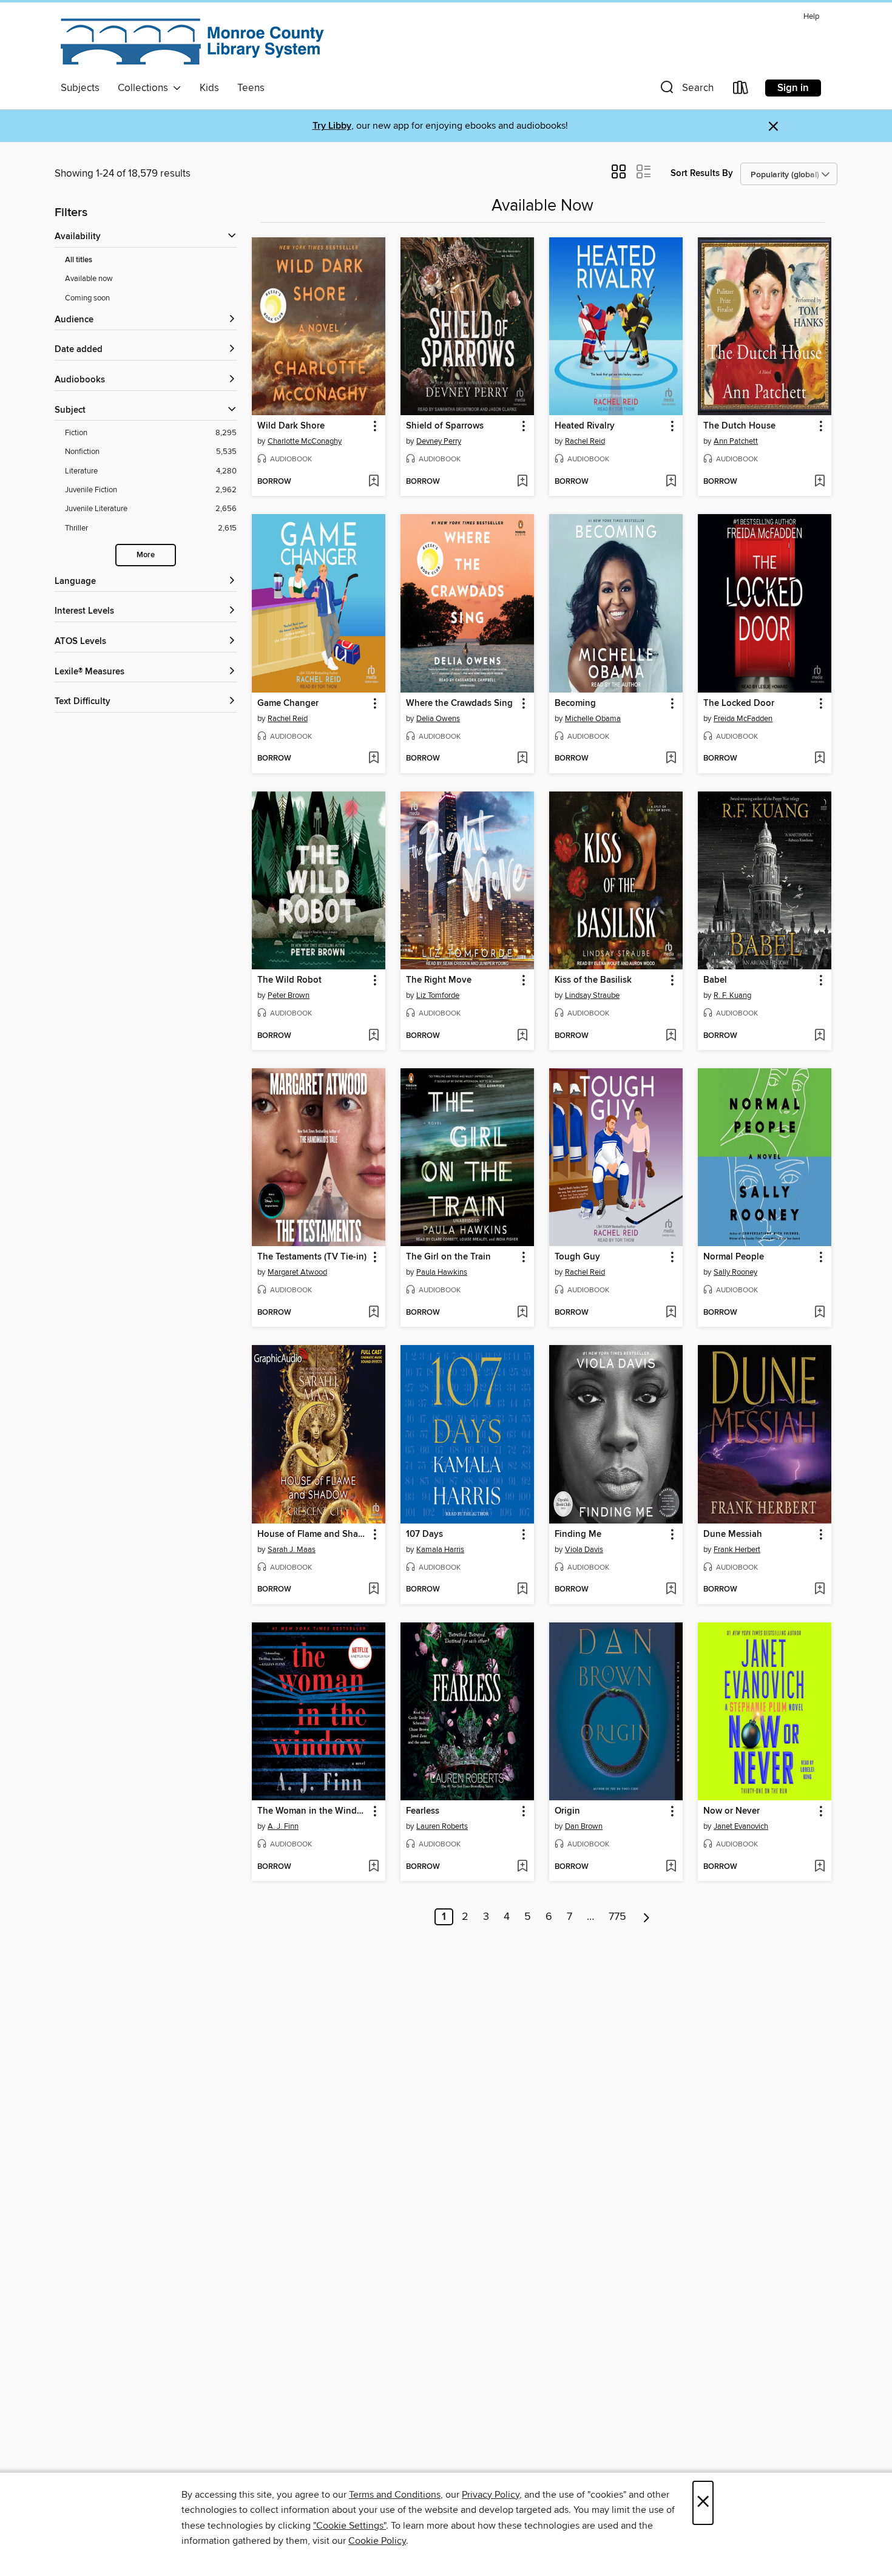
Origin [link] (567, 1811)
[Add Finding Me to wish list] (671, 1590)
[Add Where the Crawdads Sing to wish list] (522, 759)
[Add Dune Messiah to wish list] (819, 1590)
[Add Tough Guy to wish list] (671, 1313)
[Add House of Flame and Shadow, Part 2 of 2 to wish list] (373, 1590)
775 (617, 1917)
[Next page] (647, 1917)
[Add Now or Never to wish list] (819, 1867)
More (146, 555)
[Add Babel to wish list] (819, 1036)
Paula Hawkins (442, 1272)
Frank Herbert (737, 1550)
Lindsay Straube (592, 995)
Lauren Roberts (442, 1826)
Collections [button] (145, 88)
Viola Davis (584, 1550)
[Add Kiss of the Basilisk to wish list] (671, 1036)
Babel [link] (715, 980)
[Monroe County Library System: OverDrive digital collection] (194, 42)
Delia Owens (438, 719)
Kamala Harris (440, 1550)
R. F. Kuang (732, 995)
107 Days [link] (424, 1534)
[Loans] (741, 90)
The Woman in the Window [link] (313, 1811)
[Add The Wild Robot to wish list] (373, 1036)
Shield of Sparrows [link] (445, 426)
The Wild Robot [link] (289, 980)
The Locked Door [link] (739, 703)
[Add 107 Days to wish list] (522, 1590)
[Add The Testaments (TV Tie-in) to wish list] (373, 1313)
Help (811, 17)
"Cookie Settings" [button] (350, 2526)
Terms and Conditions (395, 2495)
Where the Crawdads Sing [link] (459, 703)
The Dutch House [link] (739, 426)
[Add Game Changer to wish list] (373, 759)
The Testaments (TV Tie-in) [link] (312, 1257)
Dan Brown (584, 1826)
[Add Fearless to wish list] (522, 1867)
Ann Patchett (736, 441)
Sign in (793, 88)
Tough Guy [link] (577, 1257)
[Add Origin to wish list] (671, 1867)
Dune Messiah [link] (733, 1534)
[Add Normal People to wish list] (819, 1313)
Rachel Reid (585, 441)
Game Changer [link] (288, 703)
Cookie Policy (377, 2541)
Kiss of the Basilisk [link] (593, 980)
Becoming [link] (575, 703)
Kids (209, 88)
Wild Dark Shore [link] (291, 426)
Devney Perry (439, 441)
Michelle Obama (593, 719)
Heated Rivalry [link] (585, 426)
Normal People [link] (734, 1257)
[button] (686, 90)
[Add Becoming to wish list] (671, 759)
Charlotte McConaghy (305, 441)
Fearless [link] (423, 1811)
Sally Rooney (735, 1272)
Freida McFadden (743, 719)
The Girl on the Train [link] (448, 1257)
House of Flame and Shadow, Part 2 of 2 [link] (313, 1534)
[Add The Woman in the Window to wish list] (373, 1867)
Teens (251, 88)
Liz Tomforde (438, 995)
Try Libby (332, 126)
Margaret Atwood (297, 1272)
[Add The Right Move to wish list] (522, 1036)
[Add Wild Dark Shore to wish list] (373, 482)
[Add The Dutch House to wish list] (819, 482)
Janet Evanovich (741, 1826)
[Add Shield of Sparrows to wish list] (522, 482)
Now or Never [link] (732, 1811)
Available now (89, 279)
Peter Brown (289, 995)
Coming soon (87, 298)
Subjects (80, 88)
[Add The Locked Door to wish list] (819, 759)
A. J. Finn (283, 1826)
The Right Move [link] (439, 980)
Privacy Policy (491, 2495)
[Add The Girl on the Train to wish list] (522, 1313)
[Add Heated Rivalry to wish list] (671, 482)
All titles (79, 260)
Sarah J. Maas (292, 1550)
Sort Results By (702, 173)
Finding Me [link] (578, 1534)
